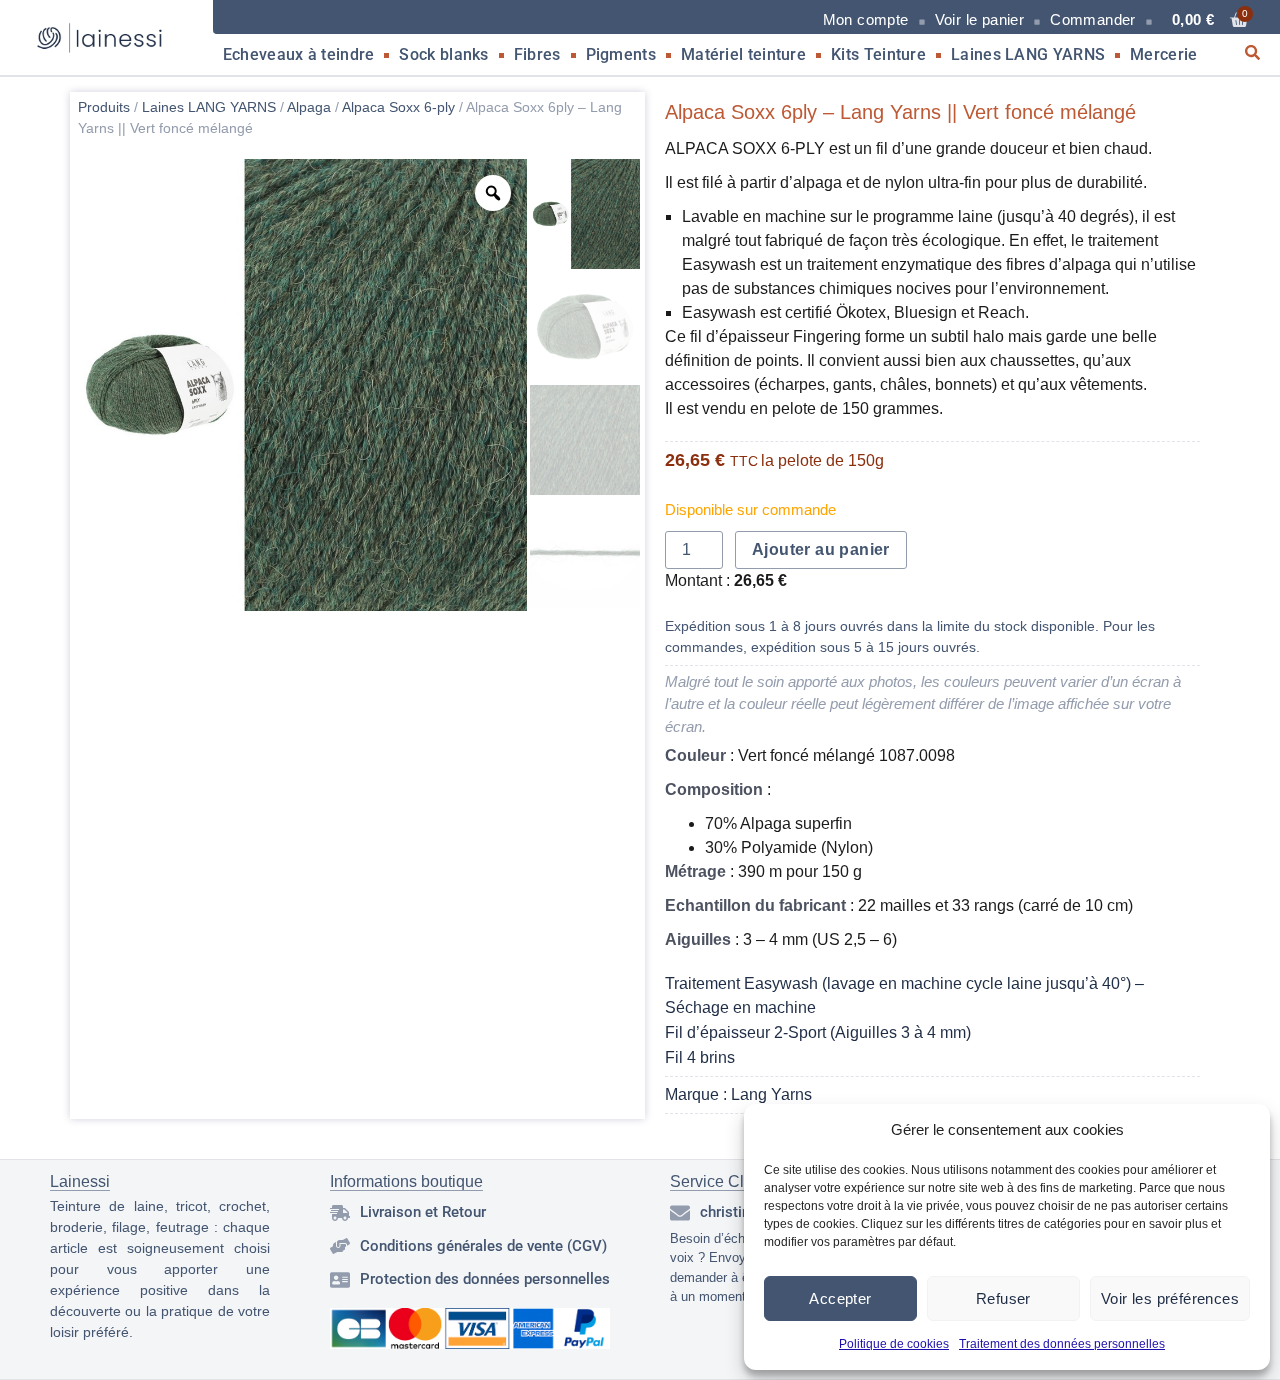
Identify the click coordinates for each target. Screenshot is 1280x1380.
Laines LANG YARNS (1028, 54)
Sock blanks (443, 54)
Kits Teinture (878, 54)
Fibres (537, 54)
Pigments (621, 54)
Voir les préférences (1170, 1298)
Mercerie (1163, 54)
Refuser (1003, 1298)
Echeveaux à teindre (299, 54)
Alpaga (309, 107)
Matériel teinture (743, 54)
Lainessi (80, 1181)
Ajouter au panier (821, 549)
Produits (104, 107)
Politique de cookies (894, 1344)
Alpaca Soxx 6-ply (398, 107)
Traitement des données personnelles (1062, 1344)
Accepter (840, 1298)
